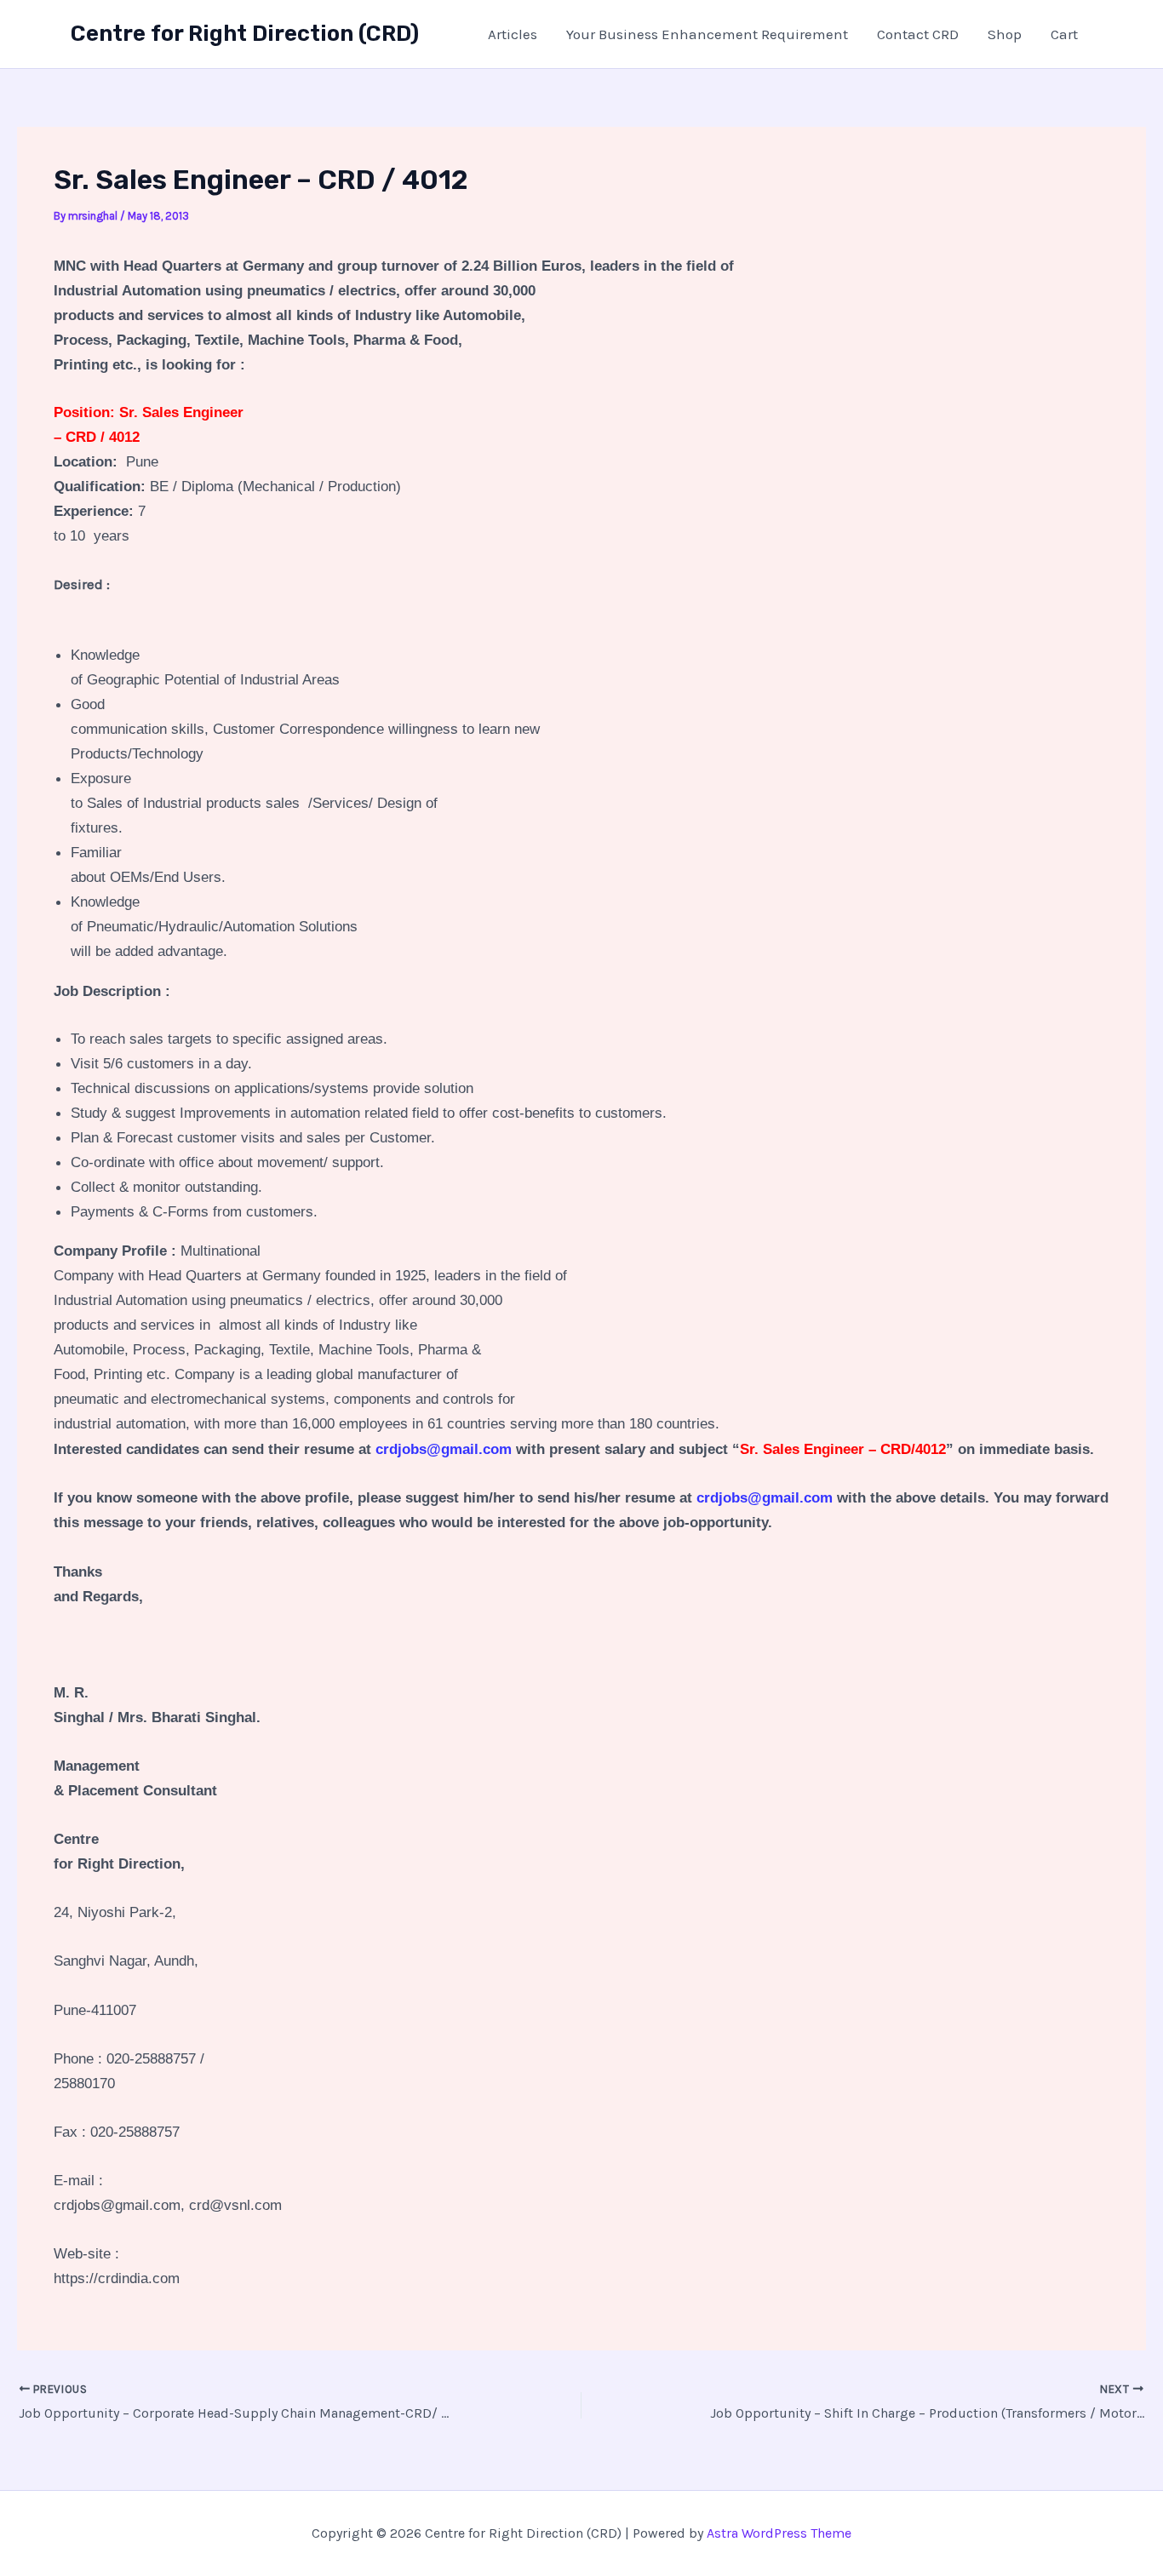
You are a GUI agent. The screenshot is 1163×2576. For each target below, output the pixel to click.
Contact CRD (918, 34)
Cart (1064, 34)
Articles (513, 34)
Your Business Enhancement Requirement (707, 34)
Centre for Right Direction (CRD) (245, 34)
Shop (1005, 34)
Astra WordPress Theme (779, 2533)
